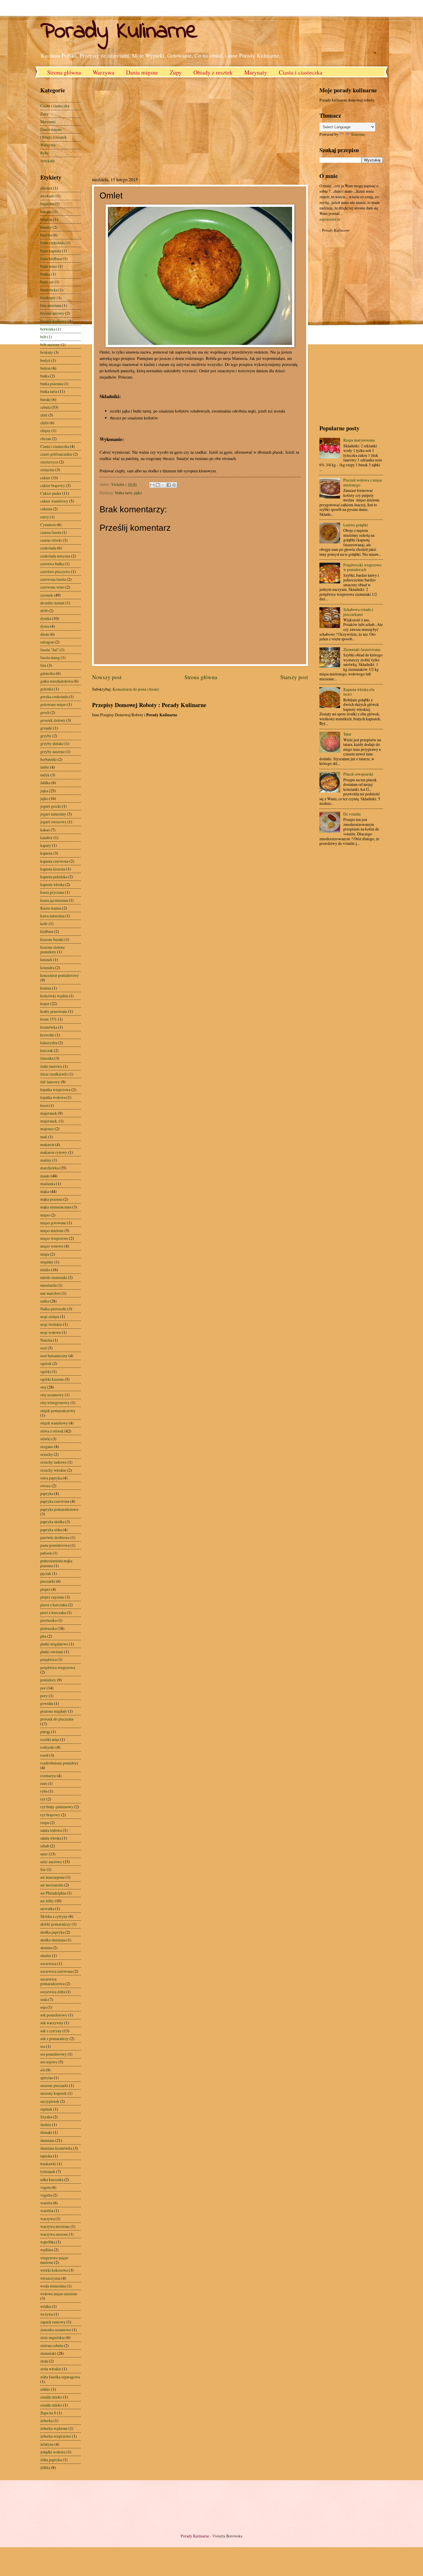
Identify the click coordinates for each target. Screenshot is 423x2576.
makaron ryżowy (54, 1152)
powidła (47, 1703)
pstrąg (45, 1732)
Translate (358, 134)
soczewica (48, 1963)
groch (45, 712)
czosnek (47, 595)
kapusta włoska (52, 884)
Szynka (46, 2117)
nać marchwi (51, 1293)
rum (44, 1783)
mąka (45, 1191)
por (43, 1688)
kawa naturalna (52, 916)
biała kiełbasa (51, 258)
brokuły (47, 352)
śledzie (46, 2125)
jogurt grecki (51, 806)
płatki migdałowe (54, 1644)
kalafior (46, 838)
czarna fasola (51, 532)
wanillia (47, 2211)
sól (43, 2070)
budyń (45, 360)
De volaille (352, 814)
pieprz (45, 1589)
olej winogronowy (55, 1402)
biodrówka (49, 290)
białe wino (49, 266)
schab (45, 1846)
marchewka (49, 1168)
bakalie (46, 212)
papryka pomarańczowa (59, 1509)
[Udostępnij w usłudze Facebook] (169, 485)
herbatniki (48, 759)
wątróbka (48, 2242)
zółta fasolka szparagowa (60, 2377)
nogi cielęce (50, 1316)
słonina (46, 1948)
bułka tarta (124, 493)
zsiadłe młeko (51, 2405)
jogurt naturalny (53, 814)
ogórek (46, 1363)
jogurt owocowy (53, 822)
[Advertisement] (140, 126)
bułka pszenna (52, 384)
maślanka (48, 1184)
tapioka (46, 2156)
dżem (45, 634)
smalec (46, 1955)
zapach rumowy (53, 2322)
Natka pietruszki (53, 1309)
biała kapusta (51, 251)
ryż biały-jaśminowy (57, 1807)
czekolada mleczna (55, 556)
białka (45, 274)
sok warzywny (52, 2023)
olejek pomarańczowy (58, 1411)
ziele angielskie (53, 2337)
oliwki (45, 1439)
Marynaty (256, 72)
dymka (46, 618)
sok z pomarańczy (55, 2039)
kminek (46, 959)
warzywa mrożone (55, 2226)
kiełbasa (47, 931)
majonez (47, 1129)
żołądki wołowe (53, 2452)
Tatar (347, 734)
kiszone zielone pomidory (53, 950)
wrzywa (47, 2314)
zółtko (45, 2389)
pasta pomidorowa (55, 1545)
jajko (138, 493)
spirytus (47, 2078)
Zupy (176, 72)
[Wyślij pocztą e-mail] (152, 485)
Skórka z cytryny (54, 1916)
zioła (44, 2361)
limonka (47, 1058)
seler (44, 1854)
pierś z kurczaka (53, 1612)
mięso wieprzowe (54, 1238)
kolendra (47, 968)
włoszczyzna (50, 2278)
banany (46, 227)
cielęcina (47, 470)
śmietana (47, 2140)
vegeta (45, 2187)
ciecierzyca (49, 462)
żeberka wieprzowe (56, 2436)
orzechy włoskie (53, 1470)
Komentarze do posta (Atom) (136, 689)
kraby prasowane (54, 1011)
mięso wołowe (52, 1246)
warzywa (47, 2219)
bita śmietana (51, 305)
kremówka (49, 1027)
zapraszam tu (330, 219)
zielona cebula (52, 2345)
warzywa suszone (54, 2234)
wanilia (46, 2203)
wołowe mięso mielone (59, 2294)
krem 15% (49, 1019)
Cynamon (48, 525)
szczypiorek (50, 2101)
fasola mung (50, 657)
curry (45, 517)
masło (45, 1176)
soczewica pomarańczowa (52, 1981)
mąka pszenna (51, 1199)
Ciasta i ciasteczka (301, 72)
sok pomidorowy (54, 2015)
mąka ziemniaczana (56, 1207)
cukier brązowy (53, 485)
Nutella (46, 1340)
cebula (45, 407)
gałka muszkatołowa (57, 681)
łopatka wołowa (53, 1097)
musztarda (48, 1285)
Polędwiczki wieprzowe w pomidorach (362, 567)
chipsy (45, 430)
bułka (45, 376)
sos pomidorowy (54, 2054)
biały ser (47, 282)
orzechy (47, 1454)
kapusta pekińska (54, 877)
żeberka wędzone (54, 2428)
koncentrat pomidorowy (60, 975)
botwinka (48, 329)
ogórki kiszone (52, 1379)
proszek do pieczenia (57, 1719)
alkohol (46, 188)
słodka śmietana (53, 1940)
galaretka (48, 673)
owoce (45, 1486)
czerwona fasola (53, 579)
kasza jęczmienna (54, 900)
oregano (47, 1447)
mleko (45, 1270)
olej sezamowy (52, 1395)
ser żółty (47, 1901)
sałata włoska (51, 1838)
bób (43, 337)
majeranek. (49, 1121)
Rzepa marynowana (359, 440)
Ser (43, 1869)
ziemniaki (48, 2353)
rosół (44, 1755)
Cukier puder (51, 493)
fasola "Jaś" (49, 650)
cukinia (46, 509)
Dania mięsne (142, 72)
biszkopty (48, 298)
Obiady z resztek (213, 72)
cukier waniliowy (54, 501)
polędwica (48, 1659)
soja (43, 2007)
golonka (47, 689)
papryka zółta (51, 1530)
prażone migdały (54, 1711)
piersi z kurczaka (54, 1605)
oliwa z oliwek (52, 1431)
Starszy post (294, 677)
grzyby (46, 736)
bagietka (47, 204)
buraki (45, 399)
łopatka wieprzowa (55, 1090)
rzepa (45, 1822)
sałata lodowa (51, 1830)
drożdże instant (52, 603)
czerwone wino (52, 587)
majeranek (49, 1113)
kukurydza (49, 1043)
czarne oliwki (51, 540)
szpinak (46, 2109)
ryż (43, 1799)
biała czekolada (53, 243)
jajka (44, 791)
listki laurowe (51, 1066)
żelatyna (47, 2444)
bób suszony (50, 344)
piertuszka (48, 1620)
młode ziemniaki (54, 1277)
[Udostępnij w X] (163, 485)
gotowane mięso (53, 704)
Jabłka (45, 783)
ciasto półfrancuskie (56, 454)
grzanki (46, 728)
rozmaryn (48, 1776)
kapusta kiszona (53, 869)
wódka (46, 2306)
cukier (45, 478)
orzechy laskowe (54, 1462)
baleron (46, 219)
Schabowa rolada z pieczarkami (358, 612)
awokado (47, 196)
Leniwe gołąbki (356, 525)
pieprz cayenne (52, 1597)
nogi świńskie (51, 1324)
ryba (44, 1791)
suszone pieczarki (54, 2085)
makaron (47, 1144)
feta (43, 665)
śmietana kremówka (56, 2148)
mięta (45, 1254)
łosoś (44, 1105)
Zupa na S (48, 2413)
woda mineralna (53, 2286)
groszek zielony (53, 720)
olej (43, 1387)
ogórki (46, 1371)
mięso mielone (52, 1230)
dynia (45, 626)
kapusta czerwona (54, 861)
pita (43, 1636)
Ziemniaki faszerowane (362, 649)
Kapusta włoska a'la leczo (359, 692)
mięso (45, 1215)
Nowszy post (107, 677)
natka (45, 1301)
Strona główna (64, 72)
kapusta (46, 853)
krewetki (47, 1035)
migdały (47, 1262)
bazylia (46, 235)
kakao (45, 830)
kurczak (47, 1050)
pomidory (48, 1680)
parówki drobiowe (55, 1537)
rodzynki (47, 1747)
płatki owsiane (52, 1652)
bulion (45, 368)
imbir (45, 767)
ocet (44, 1348)
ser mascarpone (53, 1877)
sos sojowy (49, 2062)
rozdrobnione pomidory (59, 1763)
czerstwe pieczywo (55, 571)
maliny (46, 1160)
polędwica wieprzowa (58, 1667)
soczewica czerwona (56, 1971)
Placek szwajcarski (358, 774)
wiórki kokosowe (54, 2270)
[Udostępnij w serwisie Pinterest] (174, 485)
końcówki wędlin (54, 996)
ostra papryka (51, 1478)
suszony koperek (54, 2093)
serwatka (47, 1908)
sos (43, 2046)
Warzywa (103, 72)
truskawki (48, 2164)
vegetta (46, 2195)
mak (44, 1137)
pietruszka (48, 1628)
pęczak (46, 1573)
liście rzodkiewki (54, 1074)
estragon (47, 642)
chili (44, 415)
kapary (46, 845)
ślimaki (46, 2132)
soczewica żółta (53, 1992)
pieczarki (48, 1581)
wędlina (47, 2250)
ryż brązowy (50, 1815)
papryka (47, 1493)
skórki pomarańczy (56, 1924)
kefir (44, 924)
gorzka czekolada (54, 697)
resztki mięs (50, 1739)
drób (44, 611)
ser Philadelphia (53, 1893)
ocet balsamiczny (54, 1356)
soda (44, 1999)
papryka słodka (52, 1522)
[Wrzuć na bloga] (158, 485)
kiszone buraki (52, 939)
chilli (44, 423)
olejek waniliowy (54, 1423)
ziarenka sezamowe (56, 2330)
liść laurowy (50, 1082)
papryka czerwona (55, 1501)
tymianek (48, 2171)
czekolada (48, 548)
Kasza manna (51, 908)
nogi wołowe (51, 1332)
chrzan (46, 439)
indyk (45, 775)
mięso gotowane (53, 1223)
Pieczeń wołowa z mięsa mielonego (363, 482)
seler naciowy (51, 1862)
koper (45, 1004)
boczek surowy (52, 313)
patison (46, 1553)
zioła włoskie (51, 2369)
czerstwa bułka (52, 564)
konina (46, 988)
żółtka (45, 2467)
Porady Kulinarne (119, 32)
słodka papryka (52, 1932)
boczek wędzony (54, 321)
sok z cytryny (51, 2031)
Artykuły (48, 161)
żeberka (46, 2421)
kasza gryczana (52, 892)
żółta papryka (51, 2460)
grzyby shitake (52, 743)
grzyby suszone (53, 752)
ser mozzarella (52, 1885)
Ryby (45, 153)
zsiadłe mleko (51, 2397)
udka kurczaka (52, 2179)
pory (44, 1696)
